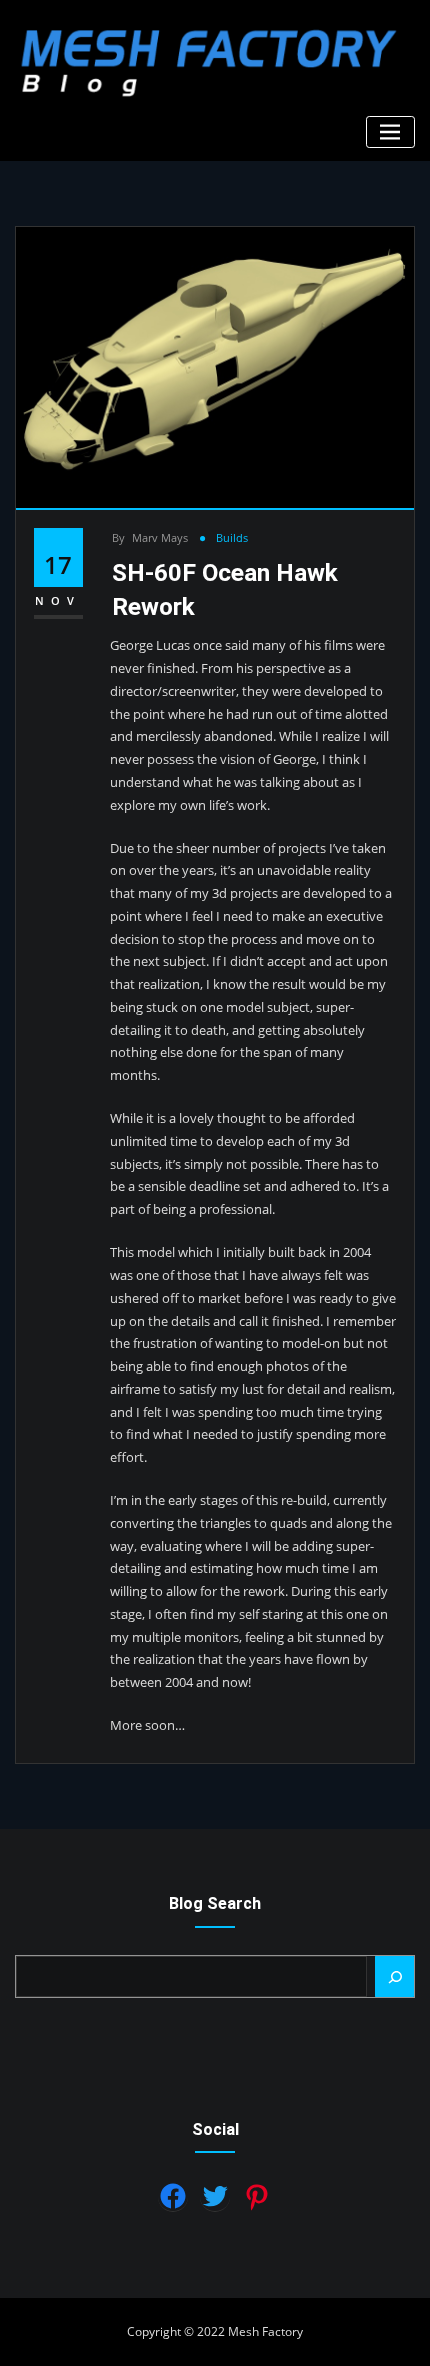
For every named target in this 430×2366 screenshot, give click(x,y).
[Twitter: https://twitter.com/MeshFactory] (215, 2196)
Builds (232, 537)
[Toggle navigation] (390, 132)
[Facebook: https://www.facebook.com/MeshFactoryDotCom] (173, 2196)
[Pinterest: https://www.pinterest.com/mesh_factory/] (257, 2197)
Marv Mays (150, 537)
